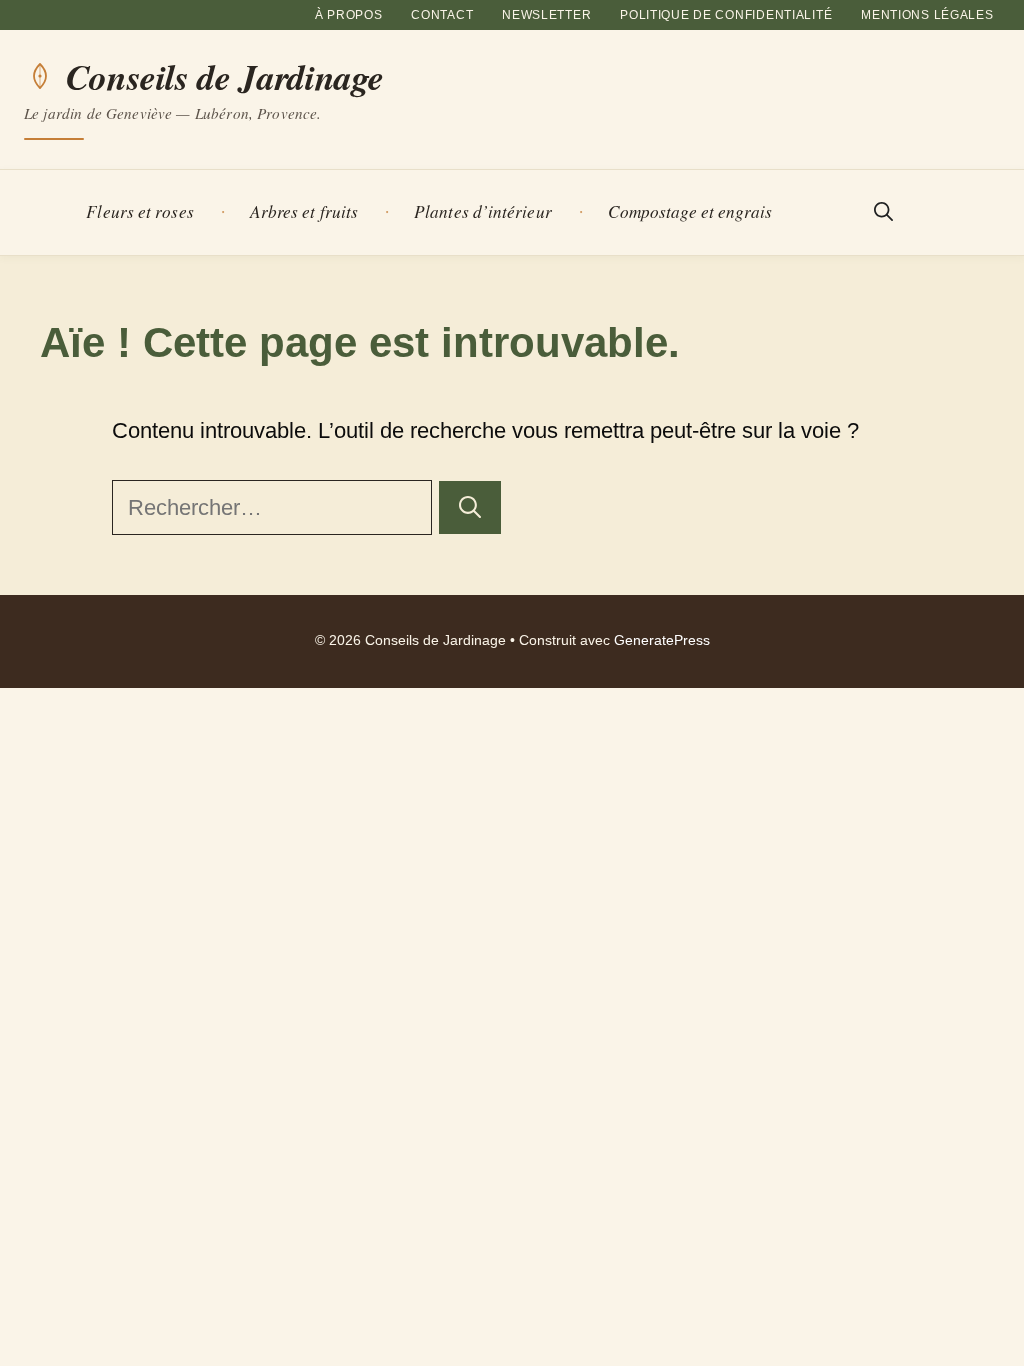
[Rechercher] (470, 507)
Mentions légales (927, 15)
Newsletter (546, 15)
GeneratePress (662, 640)
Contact (442, 15)
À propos (349, 15)
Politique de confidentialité (726, 15)
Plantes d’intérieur (483, 211)
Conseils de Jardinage (225, 77)
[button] (883, 212)
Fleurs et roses (139, 211)
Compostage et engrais (690, 211)
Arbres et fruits (304, 211)
